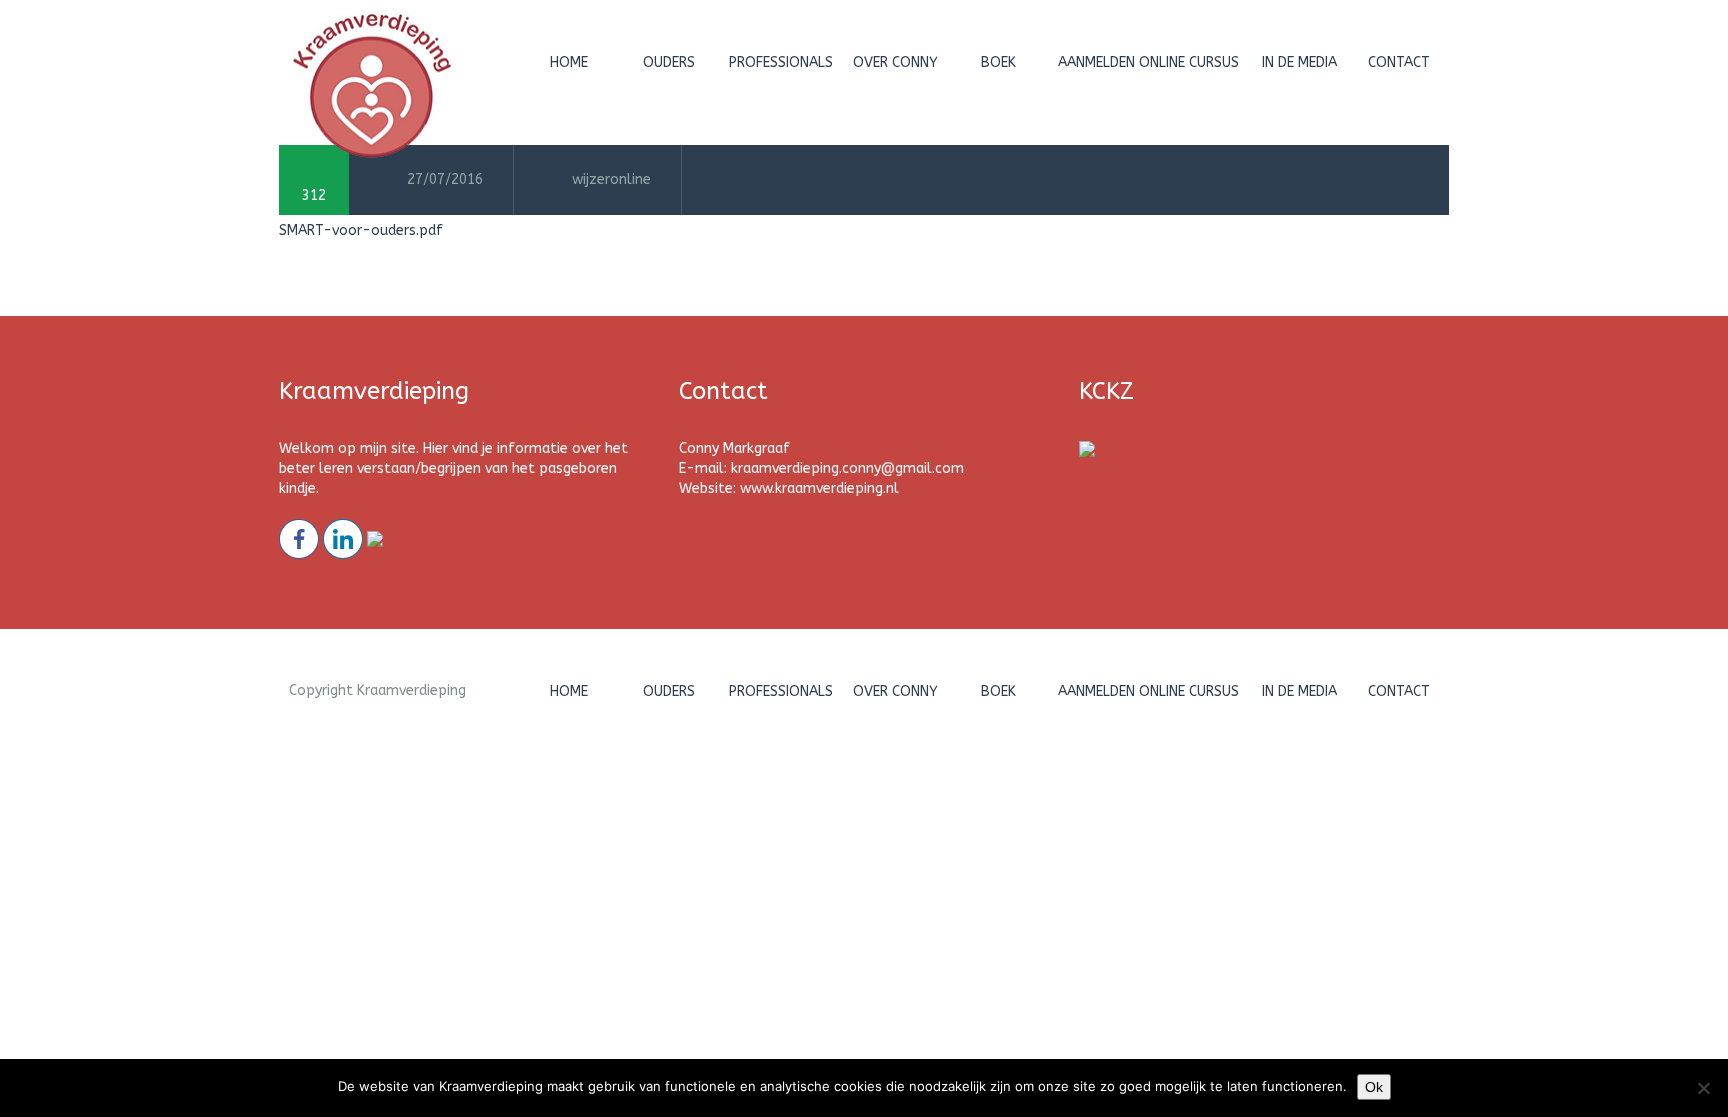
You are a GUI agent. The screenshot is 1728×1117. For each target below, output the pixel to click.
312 (314, 195)
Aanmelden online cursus (1148, 62)
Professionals (781, 62)
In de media (1299, 62)
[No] (1703, 1088)
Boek (998, 62)
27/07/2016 (445, 179)
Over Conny (895, 62)
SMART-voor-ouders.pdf (361, 230)
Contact (1399, 62)
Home (569, 62)
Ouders (669, 62)
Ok (1374, 1087)
